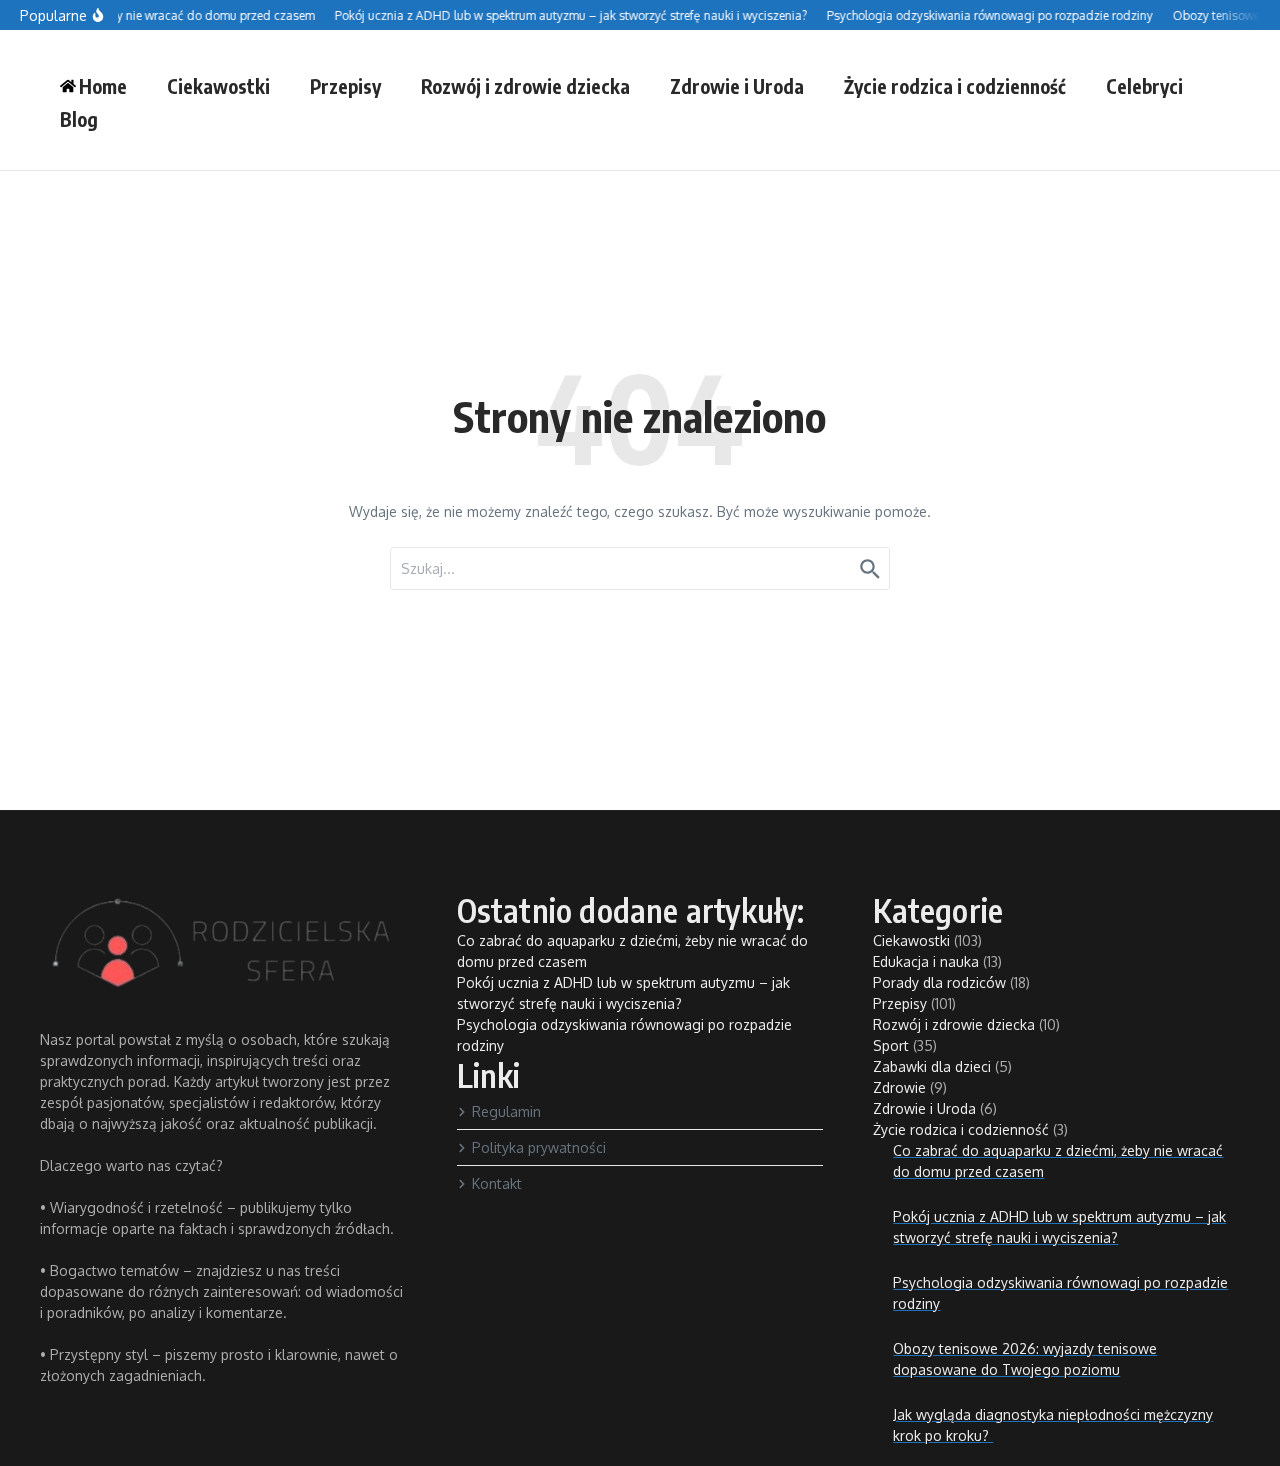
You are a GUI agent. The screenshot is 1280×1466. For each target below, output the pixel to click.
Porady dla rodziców (939, 982)
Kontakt (497, 1183)
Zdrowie (899, 1087)
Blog (79, 119)
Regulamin (506, 1111)
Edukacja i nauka (926, 961)
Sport (891, 1045)
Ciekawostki (218, 86)
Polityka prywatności (539, 1147)
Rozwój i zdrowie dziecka (525, 86)
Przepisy (345, 86)
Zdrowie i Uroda (737, 86)
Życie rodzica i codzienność (955, 86)
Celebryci (1144, 86)
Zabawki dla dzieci (932, 1066)
